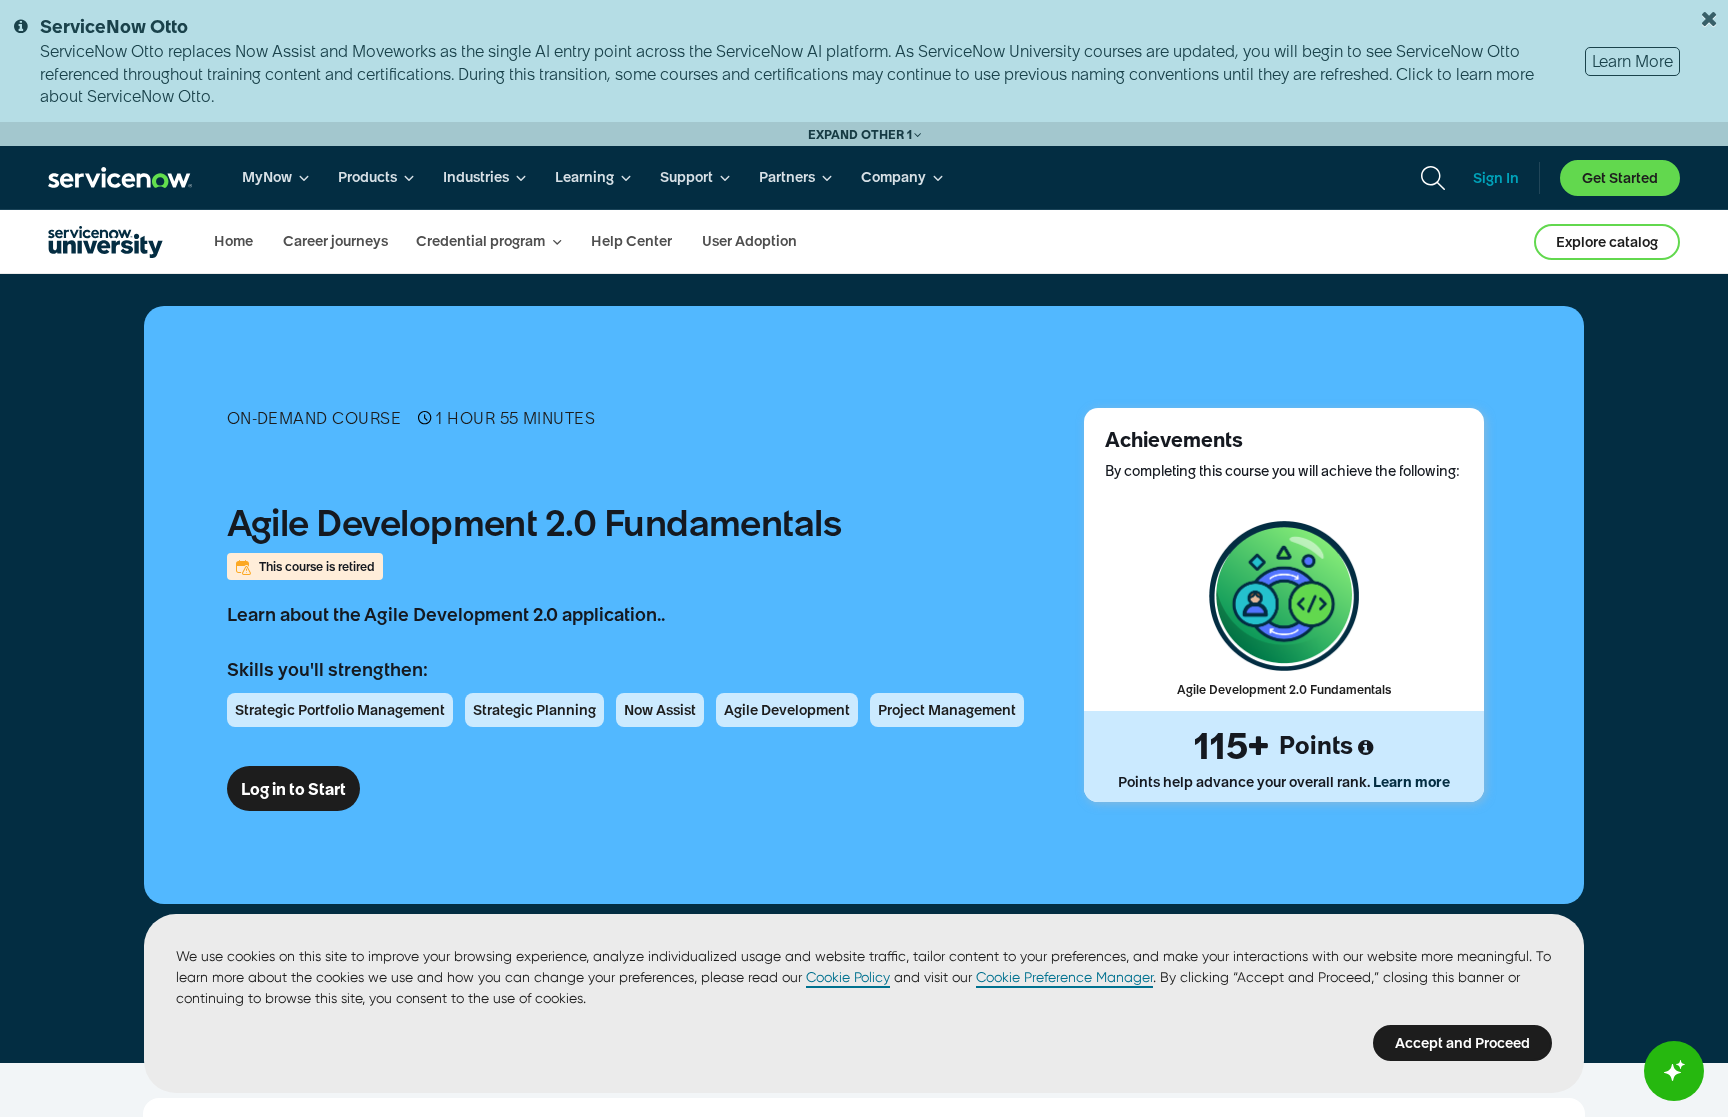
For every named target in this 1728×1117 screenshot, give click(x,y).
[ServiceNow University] (105, 242)
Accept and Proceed (1462, 1043)
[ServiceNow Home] (120, 177)
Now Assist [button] (660, 710)
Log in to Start (293, 789)
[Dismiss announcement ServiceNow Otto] (1709, 19)
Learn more (1411, 782)
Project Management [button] (947, 710)
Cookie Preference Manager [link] (1064, 977)
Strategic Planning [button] (534, 710)
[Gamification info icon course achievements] (1365, 748)
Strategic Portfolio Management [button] (340, 710)
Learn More (1632, 61)
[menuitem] (276, 177)
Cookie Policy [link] (848, 977)
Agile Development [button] (787, 710)
